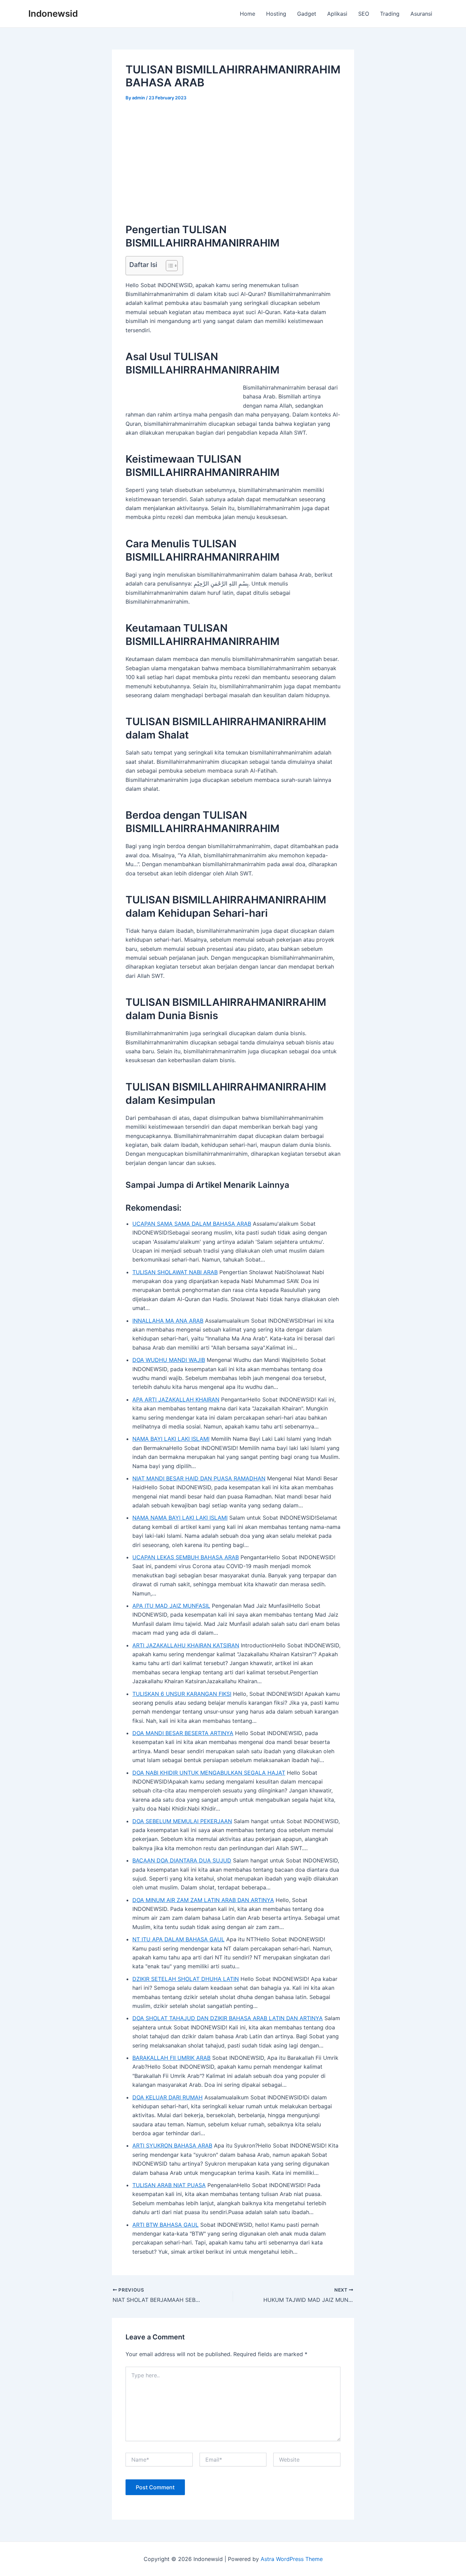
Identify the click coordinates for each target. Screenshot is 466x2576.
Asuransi (421, 14)
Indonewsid (53, 13)
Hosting (276, 14)
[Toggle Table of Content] (168, 266)
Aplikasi (337, 14)
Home (247, 14)
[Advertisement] (233, 160)
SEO (364, 14)
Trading (390, 14)
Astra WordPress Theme (292, 2559)
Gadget (307, 14)
